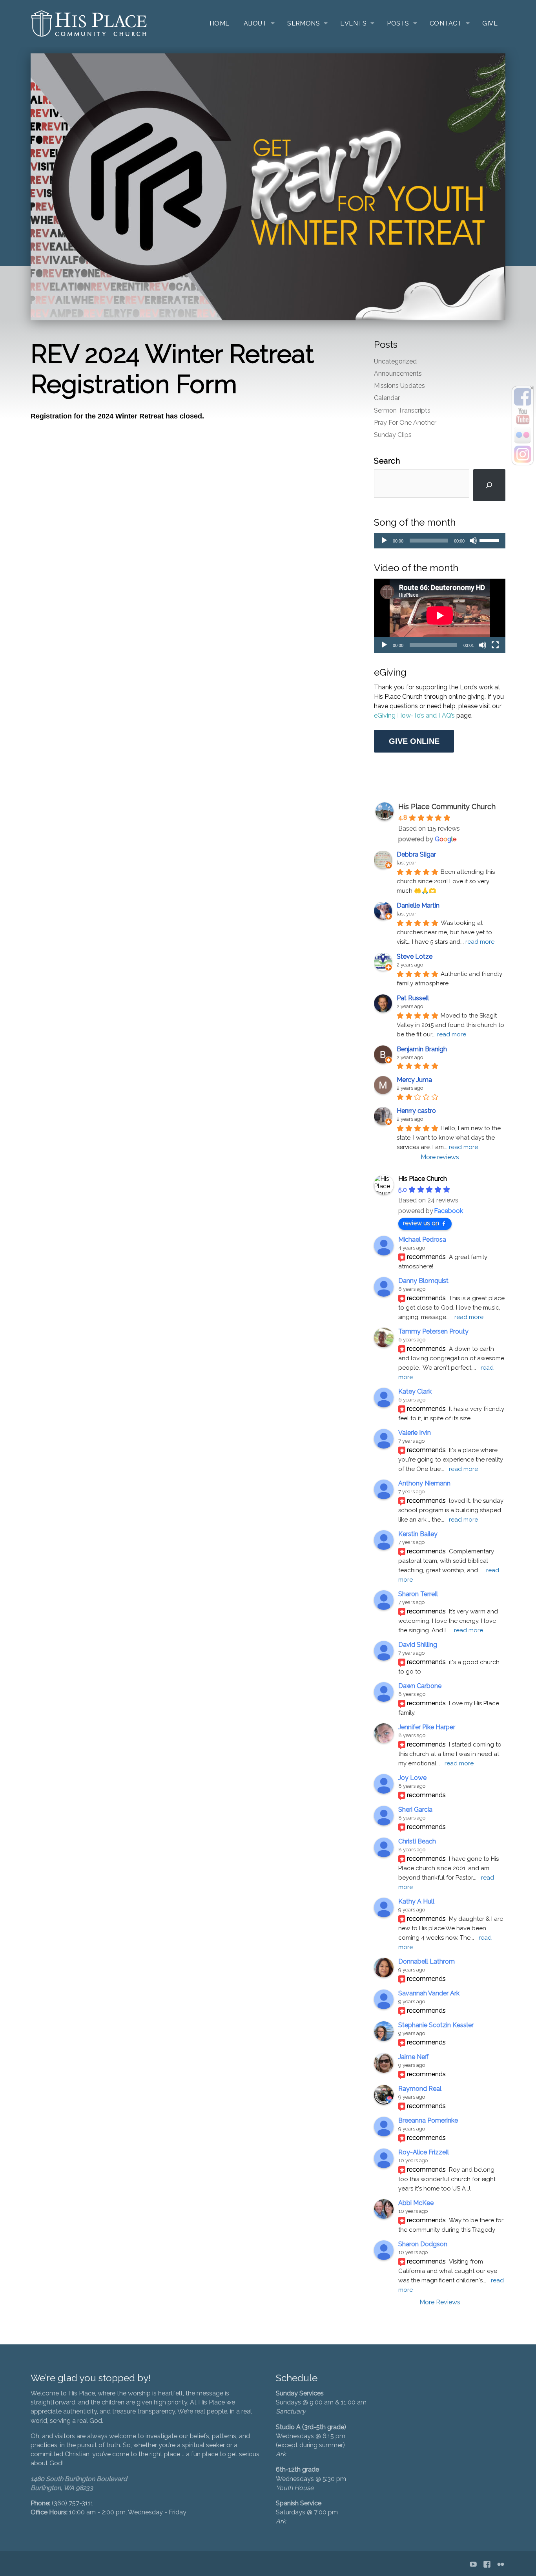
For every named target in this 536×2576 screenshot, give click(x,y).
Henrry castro (416, 1111)
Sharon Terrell (418, 1594)
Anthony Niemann (424, 1483)
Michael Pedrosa (422, 1240)
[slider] (490, 540)
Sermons (304, 23)
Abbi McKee (416, 2203)
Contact (446, 23)
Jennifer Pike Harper (427, 1727)
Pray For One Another (405, 423)
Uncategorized (395, 361)
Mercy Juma (414, 1080)
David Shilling (418, 1645)
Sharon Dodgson (423, 2244)
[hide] (532, 388)
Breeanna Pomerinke (428, 2120)
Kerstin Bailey (418, 1534)
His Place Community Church (447, 807)
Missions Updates (399, 386)
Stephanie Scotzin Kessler (436, 2025)
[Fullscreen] (495, 645)
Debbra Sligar (416, 854)
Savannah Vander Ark (429, 1993)
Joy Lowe (412, 1778)
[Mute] (473, 541)
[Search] (489, 485)
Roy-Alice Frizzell (424, 2152)
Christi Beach (417, 1841)
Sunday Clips (393, 435)
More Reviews (440, 2302)
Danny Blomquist (423, 1281)
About (255, 23)
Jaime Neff (413, 2057)
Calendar (387, 398)
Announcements (398, 374)
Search (387, 461)
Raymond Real (420, 2089)
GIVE (490, 23)
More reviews (440, 1157)
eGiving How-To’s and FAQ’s (415, 715)
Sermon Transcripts (402, 410)
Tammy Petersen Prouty (433, 1331)
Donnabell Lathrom (427, 1961)
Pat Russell (413, 998)
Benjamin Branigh (422, 1049)
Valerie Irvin (415, 1433)
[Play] (384, 541)
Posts (398, 23)
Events (353, 23)
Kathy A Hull (416, 1901)
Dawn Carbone (420, 1686)
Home (220, 23)
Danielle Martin (418, 905)
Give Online (414, 741)
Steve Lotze (415, 956)
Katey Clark (415, 1391)
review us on (421, 1223)
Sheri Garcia (415, 1810)
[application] (440, 541)
